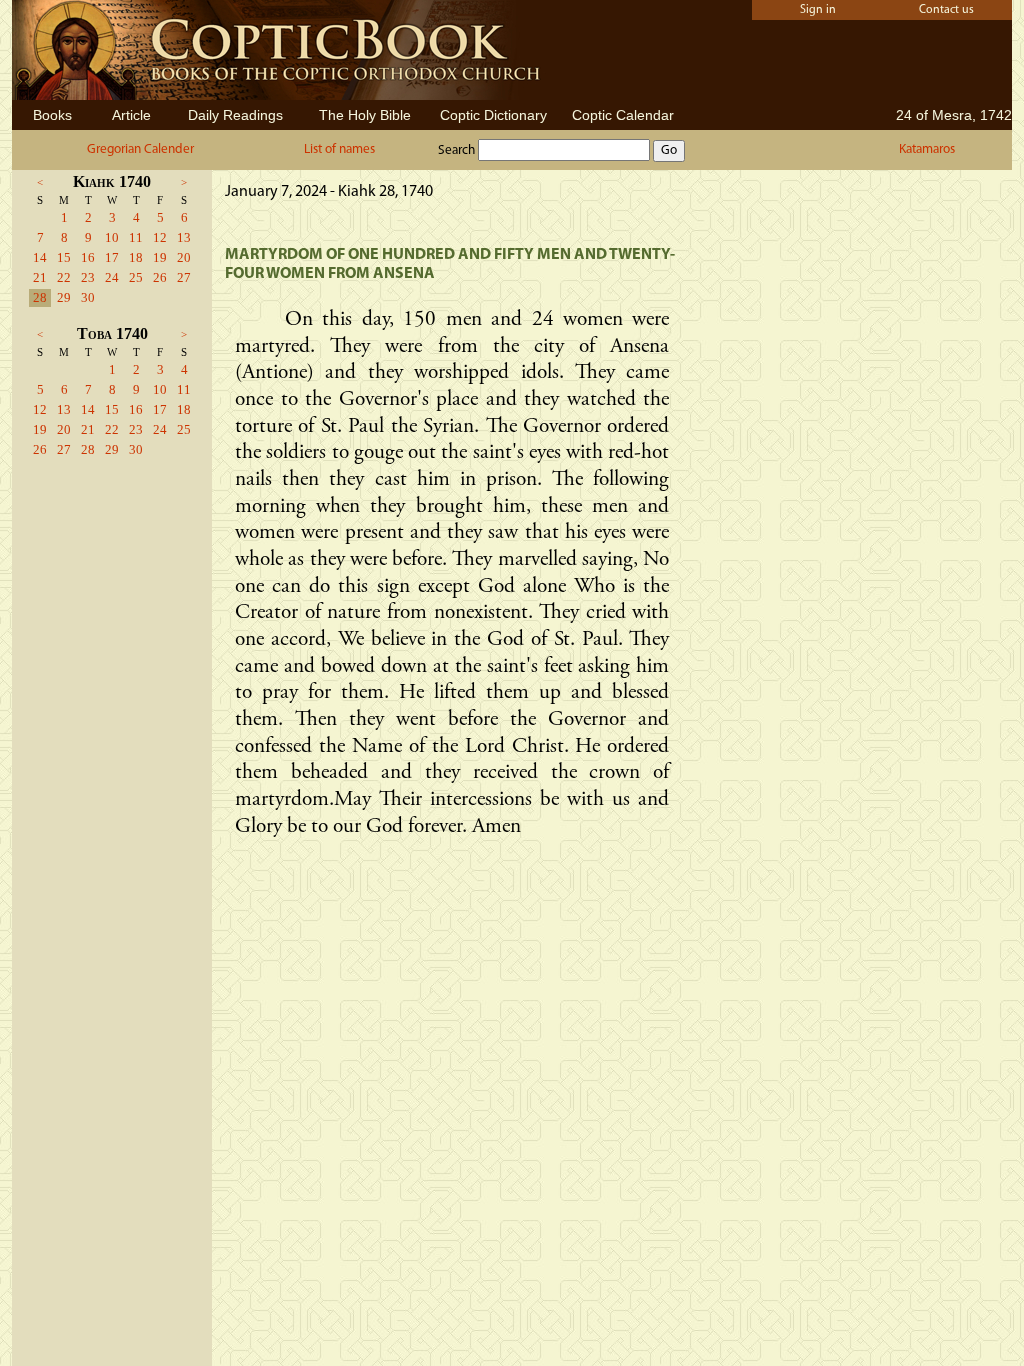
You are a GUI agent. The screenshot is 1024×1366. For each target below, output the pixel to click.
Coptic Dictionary (493, 115)
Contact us (946, 10)
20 (184, 257)
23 (88, 277)
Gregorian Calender (140, 149)
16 (88, 257)
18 (136, 257)
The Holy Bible (365, 115)
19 (160, 257)
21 (40, 277)
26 (160, 277)
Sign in (818, 10)
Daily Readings (235, 115)
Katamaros (927, 149)
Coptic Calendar (623, 115)
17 (112, 257)
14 (40, 257)
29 (64, 297)
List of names (339, 149)
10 (112, 237)
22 (64, 277)
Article (131, 115)
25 (136, 277)
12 (160, 237)
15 (64, 257)
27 (184, 277)
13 (184, 237)
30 (88, 297)
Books (52, 115)
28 (40, 297)
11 (136, 237)
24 (112, 277)
